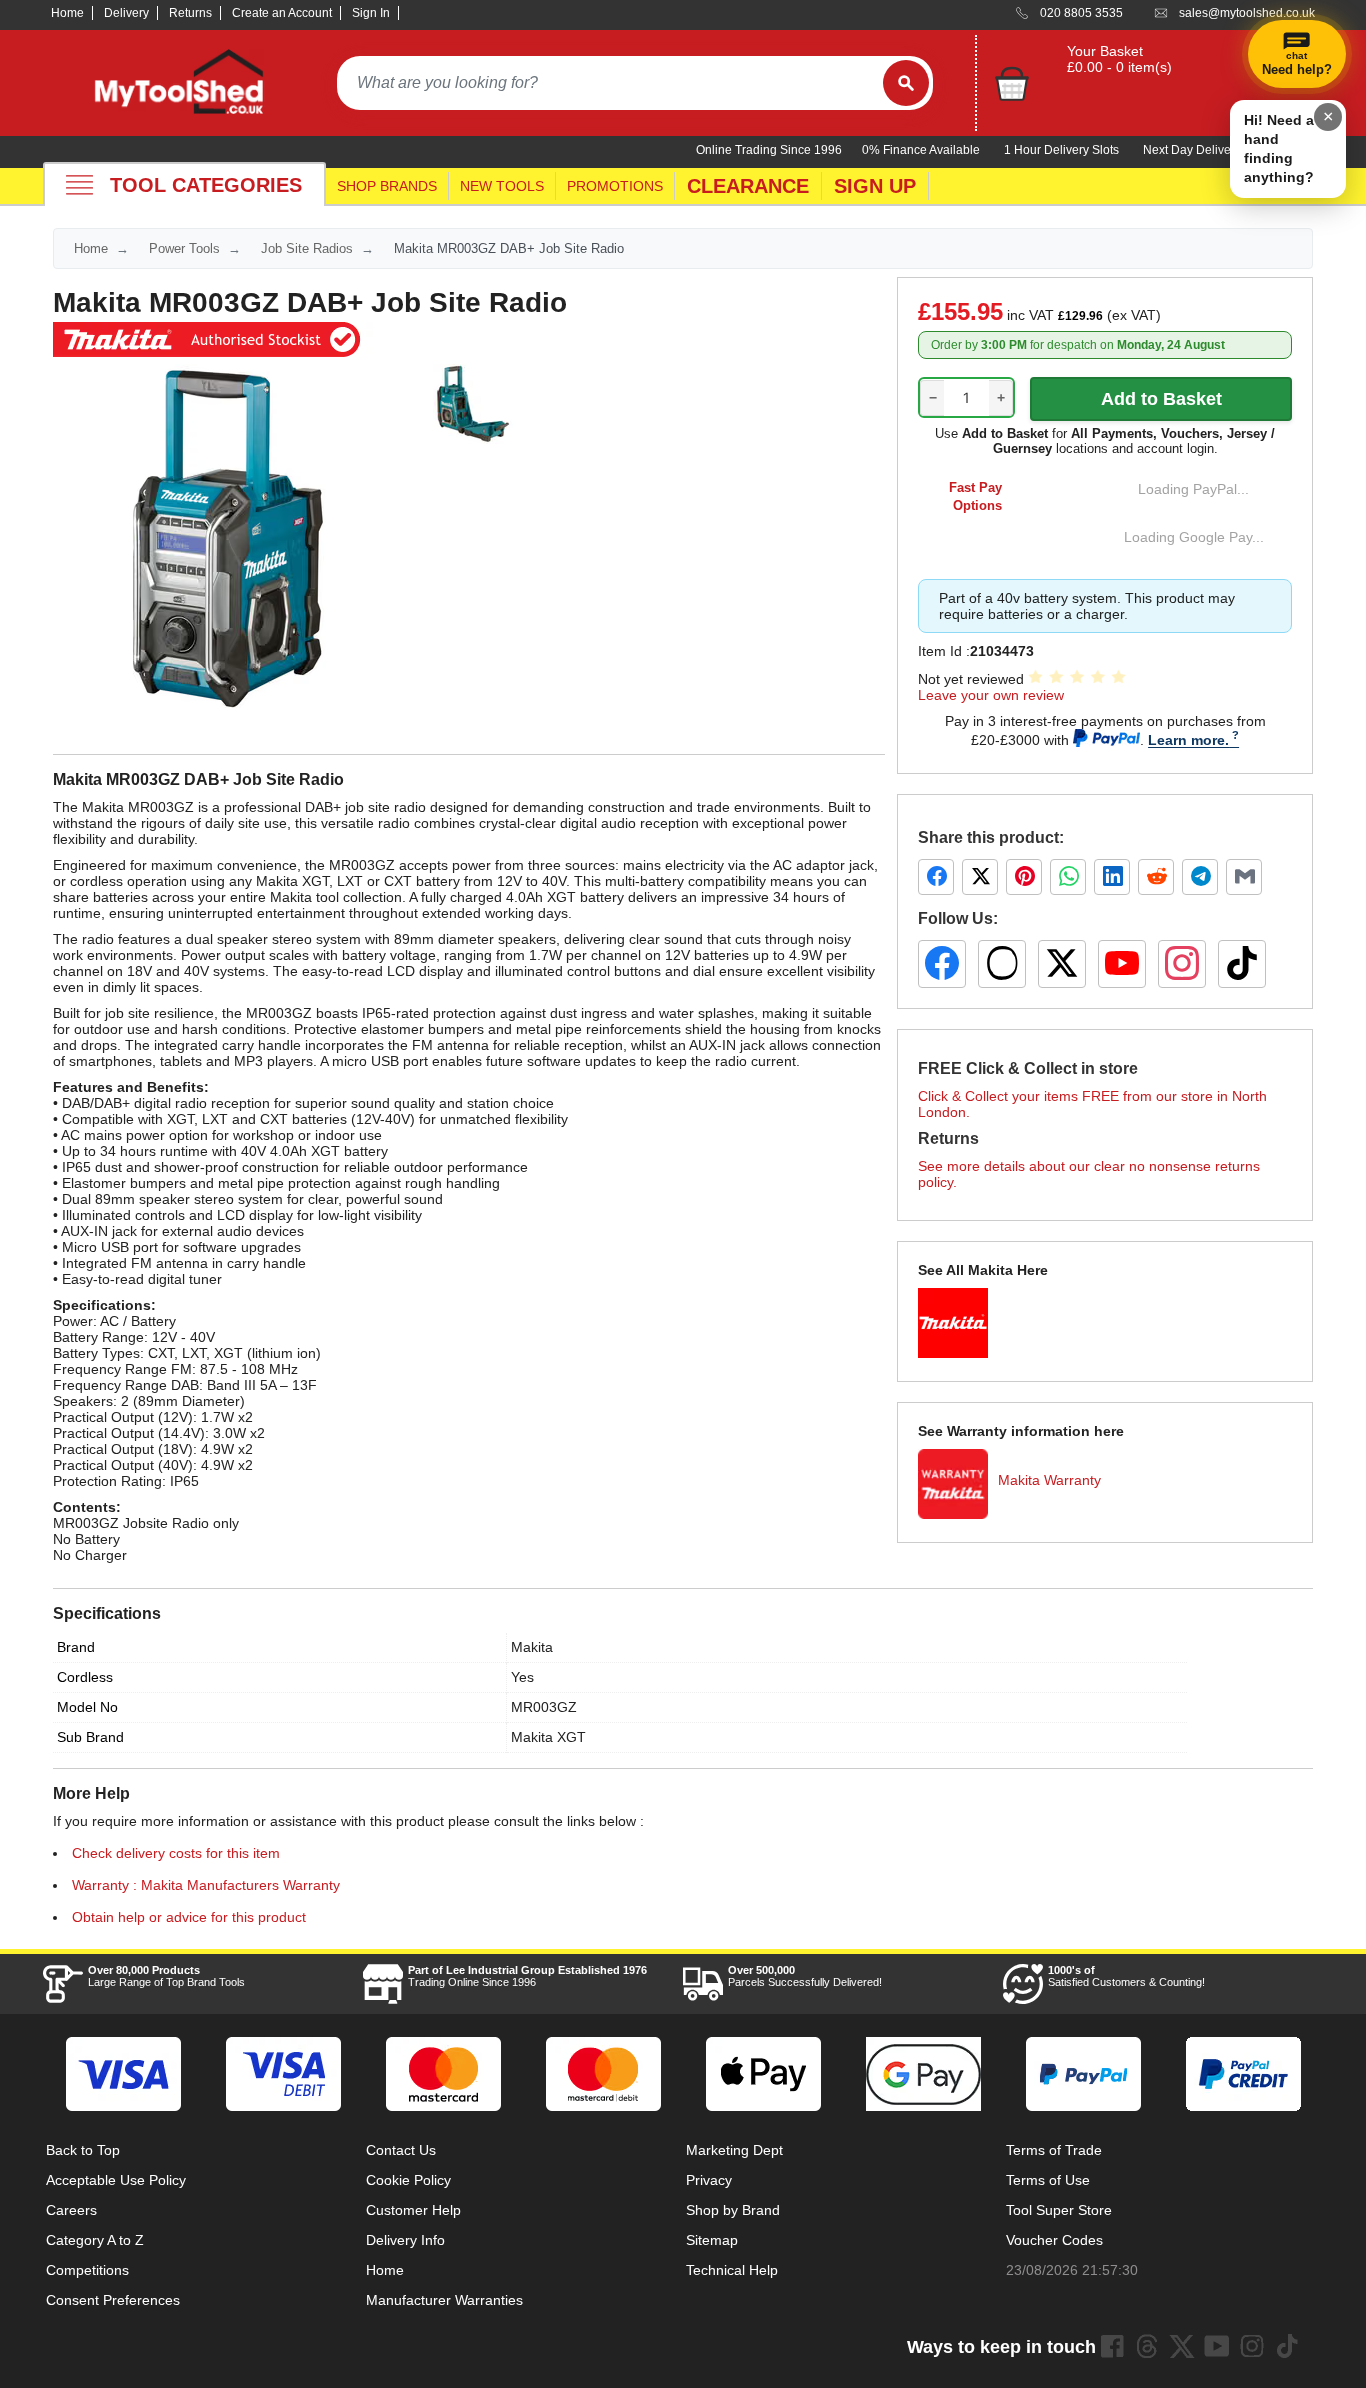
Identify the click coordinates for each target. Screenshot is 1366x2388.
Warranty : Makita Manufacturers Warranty (206, 1885)
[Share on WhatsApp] (1068, 877)
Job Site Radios (307, 248)
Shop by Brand (733, 2210)
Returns (190, 13)
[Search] (906, 83)
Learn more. (1188, 740)
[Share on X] (980, 877)
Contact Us (401, 2150)
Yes (522, 1677)
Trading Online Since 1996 (527, 1976)
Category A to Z (95, 2240)
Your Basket (1105, 51)
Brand (76, 1647)
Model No (87, 1707)
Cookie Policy (408, 2180)
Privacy (709, 2180)
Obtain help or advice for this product (189, 1917)
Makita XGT (548, 1737)
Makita (532, 1647)
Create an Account (282, 13)
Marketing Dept (734, 2150)
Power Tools (184, 248)
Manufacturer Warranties (444, 2300)
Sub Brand (90, 1737)
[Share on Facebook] (936, 877)
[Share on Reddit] (1156, 877)
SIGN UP (875, 186)
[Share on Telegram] (1200, 877)
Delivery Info (405, 2240)
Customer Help (413, 2210)
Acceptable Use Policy (116, 2180)
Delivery (126, 13)
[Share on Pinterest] (1024, 877)
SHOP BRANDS (387, 186)
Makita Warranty (1049, 1480)
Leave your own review (991, 695)
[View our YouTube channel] (1122, 964)
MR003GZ (544, 1707)
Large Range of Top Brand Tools (166, 1976)
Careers (71, 2210)
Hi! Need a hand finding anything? (1279, 148)
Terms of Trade (1054, 2150)
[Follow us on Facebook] (942, 964)
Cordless (85, 1677)
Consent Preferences (113, 2300)
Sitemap (712, 2240)
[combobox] (610, 83)
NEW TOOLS (502, 186)
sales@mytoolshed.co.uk (1247, 13)
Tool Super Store (1059, 2210)
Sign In (371, 13)
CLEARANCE (748, 186)
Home (67, 13)
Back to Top (83, 2150)
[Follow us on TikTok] (1242, 964)
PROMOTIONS (615, 186)
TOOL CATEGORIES (206, 185)
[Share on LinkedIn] (1112, 877)
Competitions (87, 2270)
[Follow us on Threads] (1002, 964)
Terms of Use (1048, 2180)
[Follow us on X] (1062, 964)
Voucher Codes (1054, 2240)
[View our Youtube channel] (1217, 2346)
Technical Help (732, 2270)
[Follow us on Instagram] (1182, 964)
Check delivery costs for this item (176, 1853)
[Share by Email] (1244, 877)
